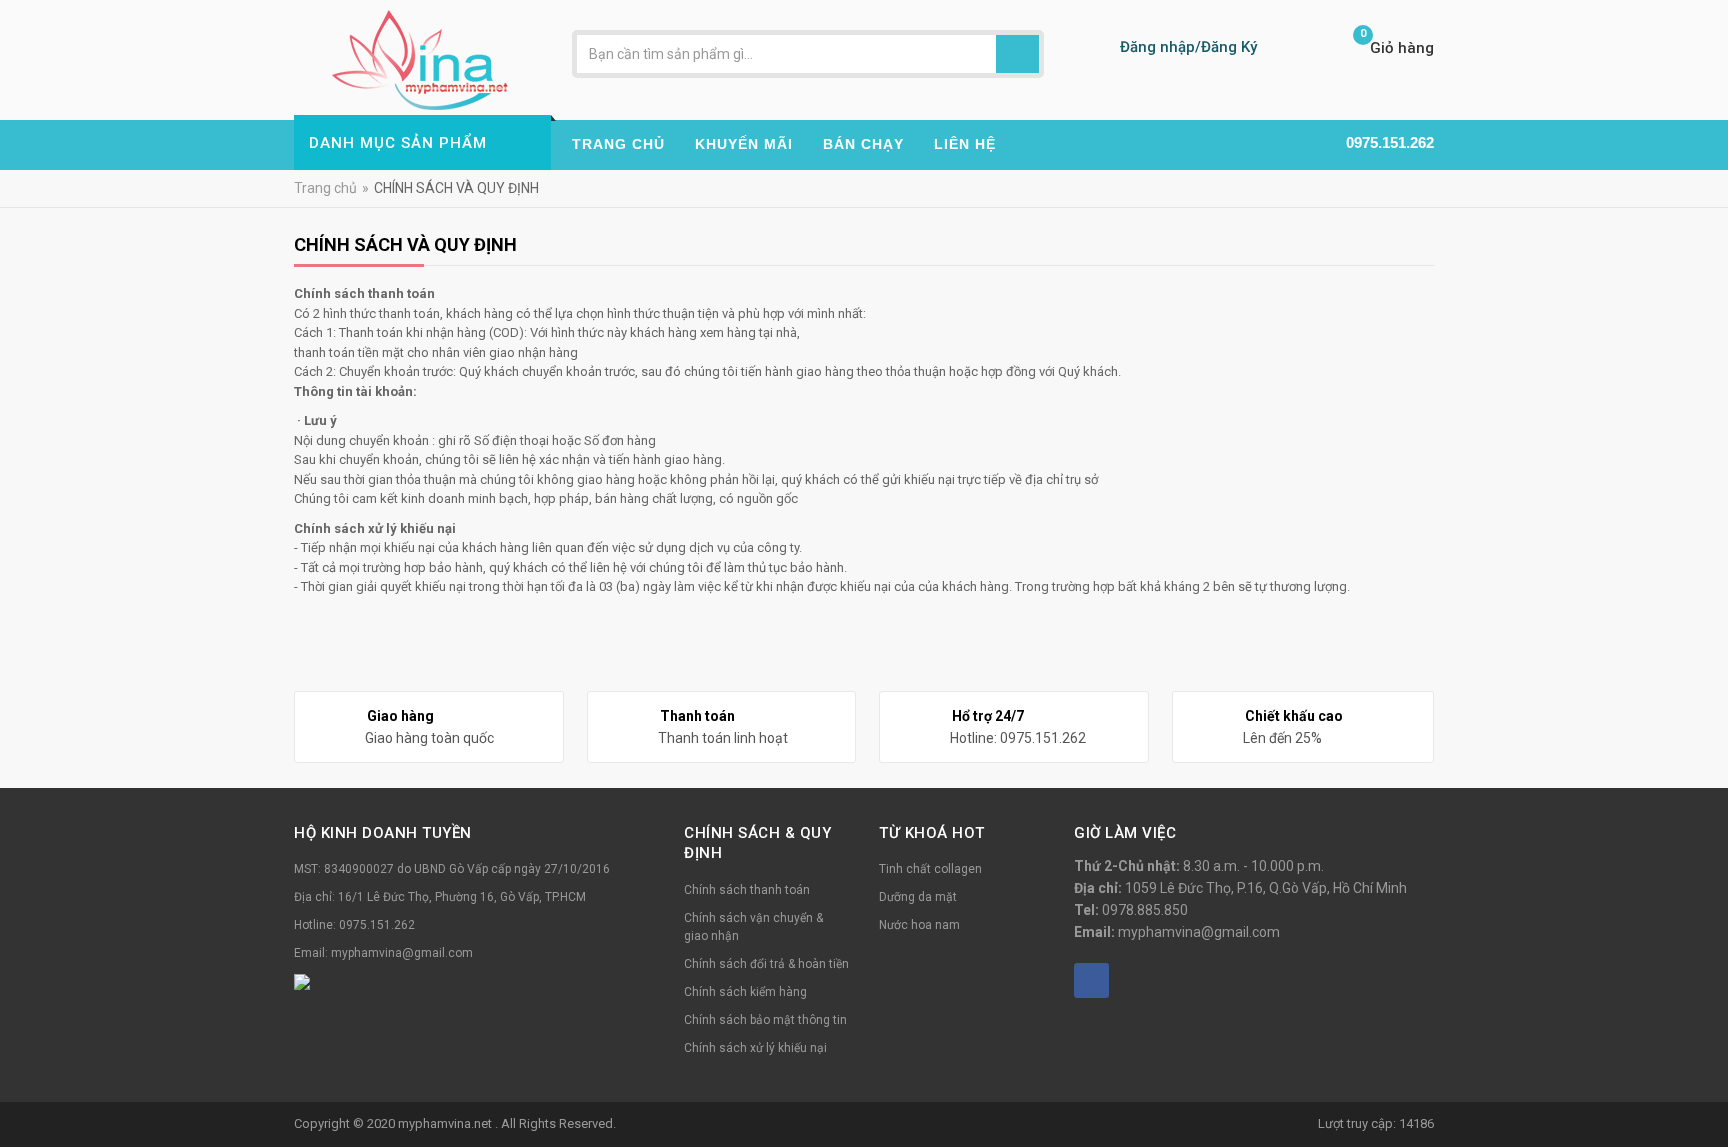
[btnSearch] (1017, 54)
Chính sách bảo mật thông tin (765, 1020)
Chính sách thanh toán (747, 890)
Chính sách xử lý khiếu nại (755, 1048)
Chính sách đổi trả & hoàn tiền (766, 964)
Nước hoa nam (919, 925)
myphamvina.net (446, 1123)
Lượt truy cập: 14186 (1376, 1123)
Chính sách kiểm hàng (745, 992)
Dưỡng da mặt (918, 897)
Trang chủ (325, 188)
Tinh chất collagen (930, 869)
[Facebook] (1091, 980)
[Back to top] (1707, 1081)
